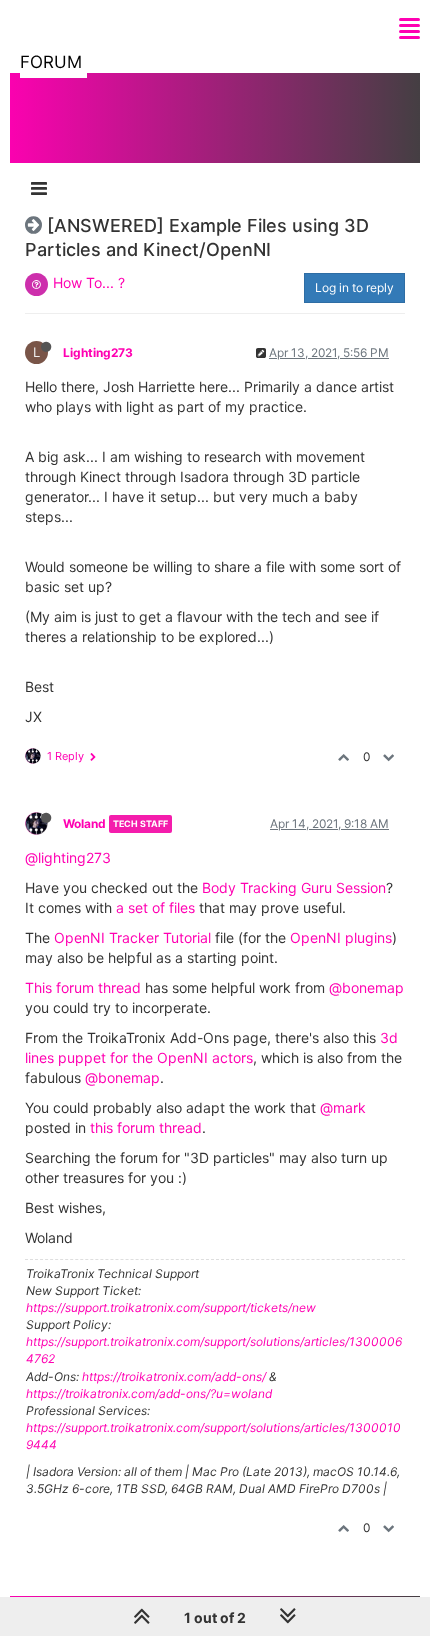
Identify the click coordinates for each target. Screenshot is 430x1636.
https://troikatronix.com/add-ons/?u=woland (149, 1393)
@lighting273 (68, 857)
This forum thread (83, 987)
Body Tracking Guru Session (294, 887)
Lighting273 (98, 352)
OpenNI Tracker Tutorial (132, 937)
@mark (343, 1107)
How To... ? (89, 282)
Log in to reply (354, 287)
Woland (84, 823)
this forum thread (146, 1127)
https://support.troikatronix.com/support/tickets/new (171, 1307)
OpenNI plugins (341, 937)
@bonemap (366, 987)
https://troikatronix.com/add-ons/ (174, 1376)
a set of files (155, 907)
